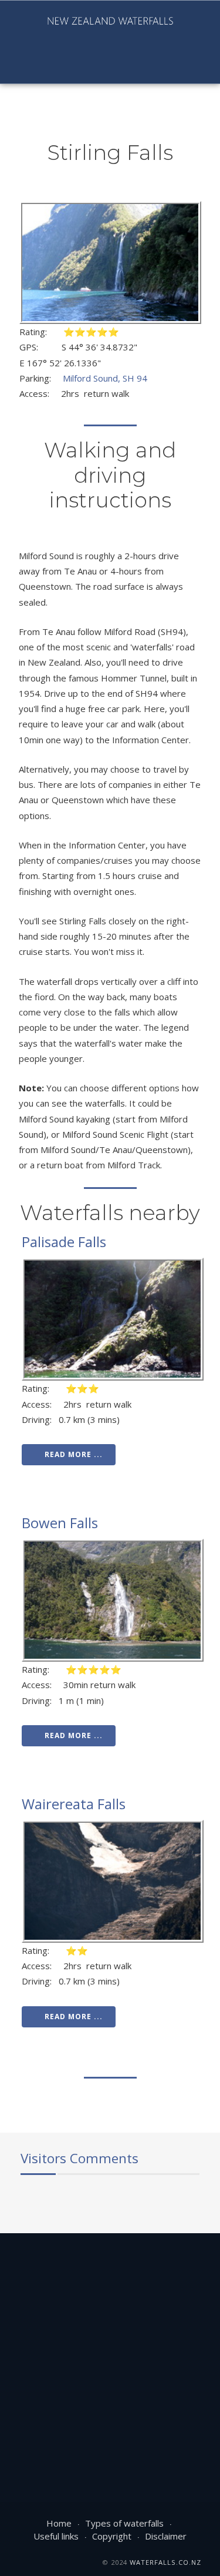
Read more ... (74, 1454)
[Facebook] (10, 65)
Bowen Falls (60, 1523)
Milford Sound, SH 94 (105, 378)
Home (59, 2523)
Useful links (56, 2536)
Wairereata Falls (74, 1804)
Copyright (112, 2536)
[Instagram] (50, 65)
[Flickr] (70, 65)
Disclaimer (166, 2536)
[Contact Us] (90, 65)
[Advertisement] (110, 2355)
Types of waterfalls (124, 2523)
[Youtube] (30, 65)
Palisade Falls (64, 1242)
